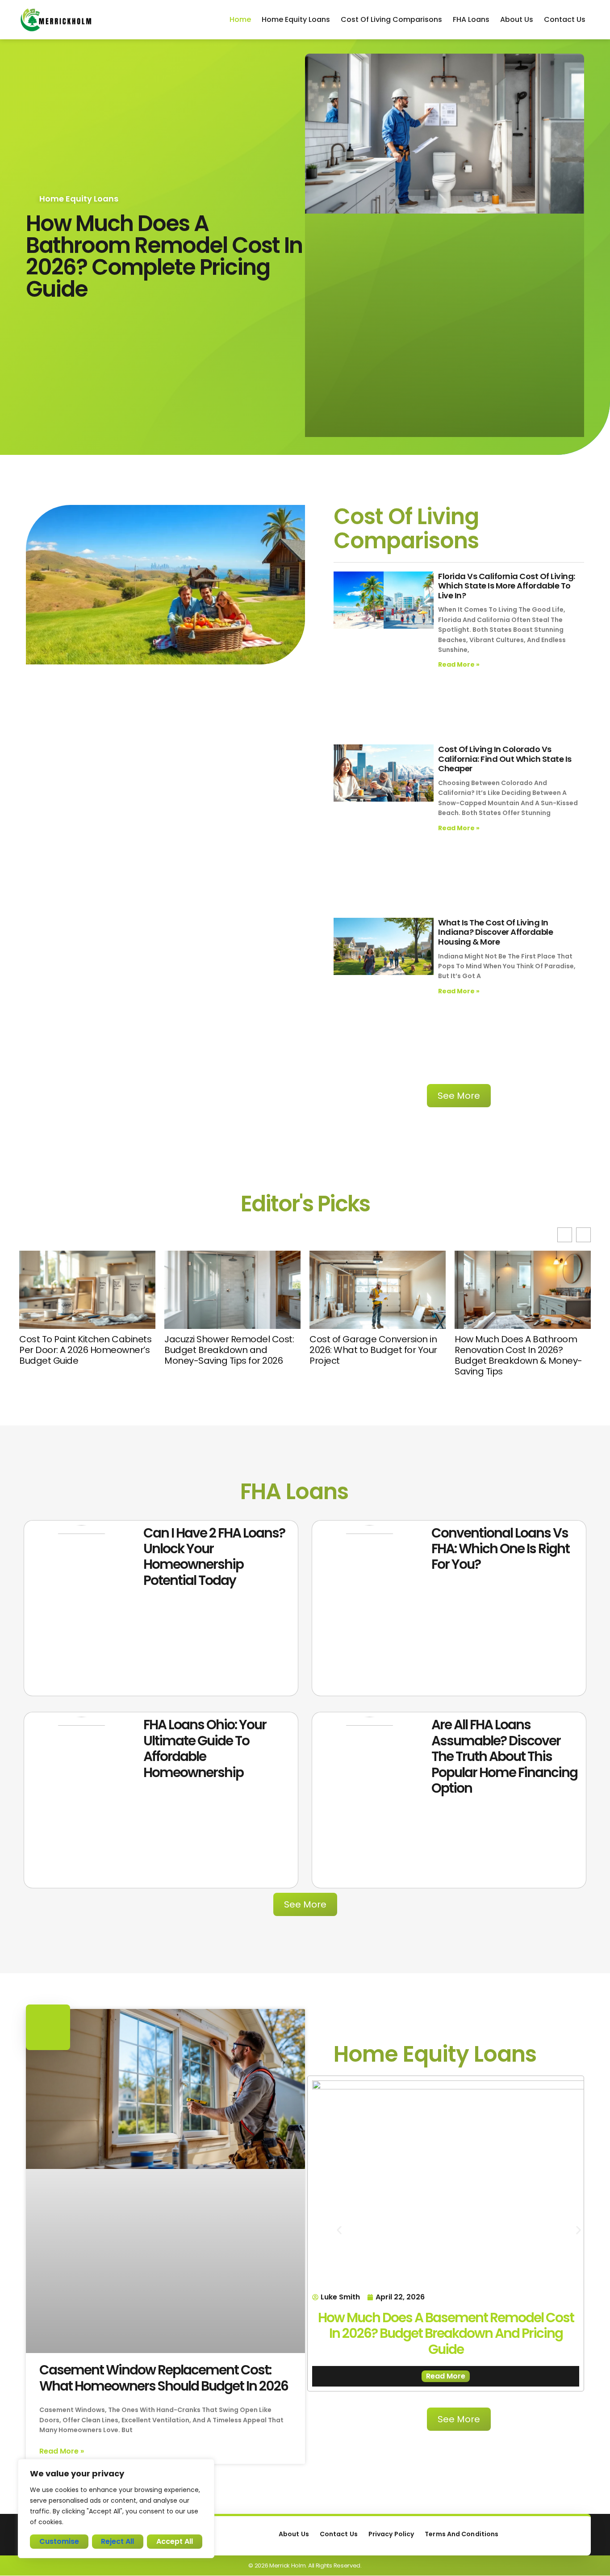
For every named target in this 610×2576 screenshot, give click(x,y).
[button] (583, 1235)
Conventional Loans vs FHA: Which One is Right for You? (500, 1549)
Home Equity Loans (296, 19)
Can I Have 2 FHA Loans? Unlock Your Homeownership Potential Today (214, 1557)
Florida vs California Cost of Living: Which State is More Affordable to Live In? (507, 586)
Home (240, 19)
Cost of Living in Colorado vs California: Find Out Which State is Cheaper (505, 759)
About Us (517, 19)
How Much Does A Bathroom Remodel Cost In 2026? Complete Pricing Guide (164, 256)
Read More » (459, 664)
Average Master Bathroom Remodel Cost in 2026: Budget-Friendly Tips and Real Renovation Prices (521, 1355)
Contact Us (565, 19)
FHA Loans (471, 19)
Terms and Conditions (462, 2534)
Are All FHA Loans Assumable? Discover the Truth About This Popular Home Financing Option (504, 1756)
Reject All (117, 2541)
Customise (59, 2541)
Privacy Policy (391, 2534)
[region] (116, 2509)
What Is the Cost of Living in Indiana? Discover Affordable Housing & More (495, 932)
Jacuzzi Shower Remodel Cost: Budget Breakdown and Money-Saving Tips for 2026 (84, 1350)
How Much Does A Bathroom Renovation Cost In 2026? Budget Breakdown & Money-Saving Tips (373, 1355)
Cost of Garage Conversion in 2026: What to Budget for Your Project (228, 1350)
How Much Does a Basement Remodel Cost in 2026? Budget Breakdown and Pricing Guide (446, 2333)
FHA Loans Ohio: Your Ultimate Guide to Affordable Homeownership (205, 1748)
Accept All (175, 2541)
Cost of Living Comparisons (391, 19)
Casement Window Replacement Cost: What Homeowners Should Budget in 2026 (164, 2378)
